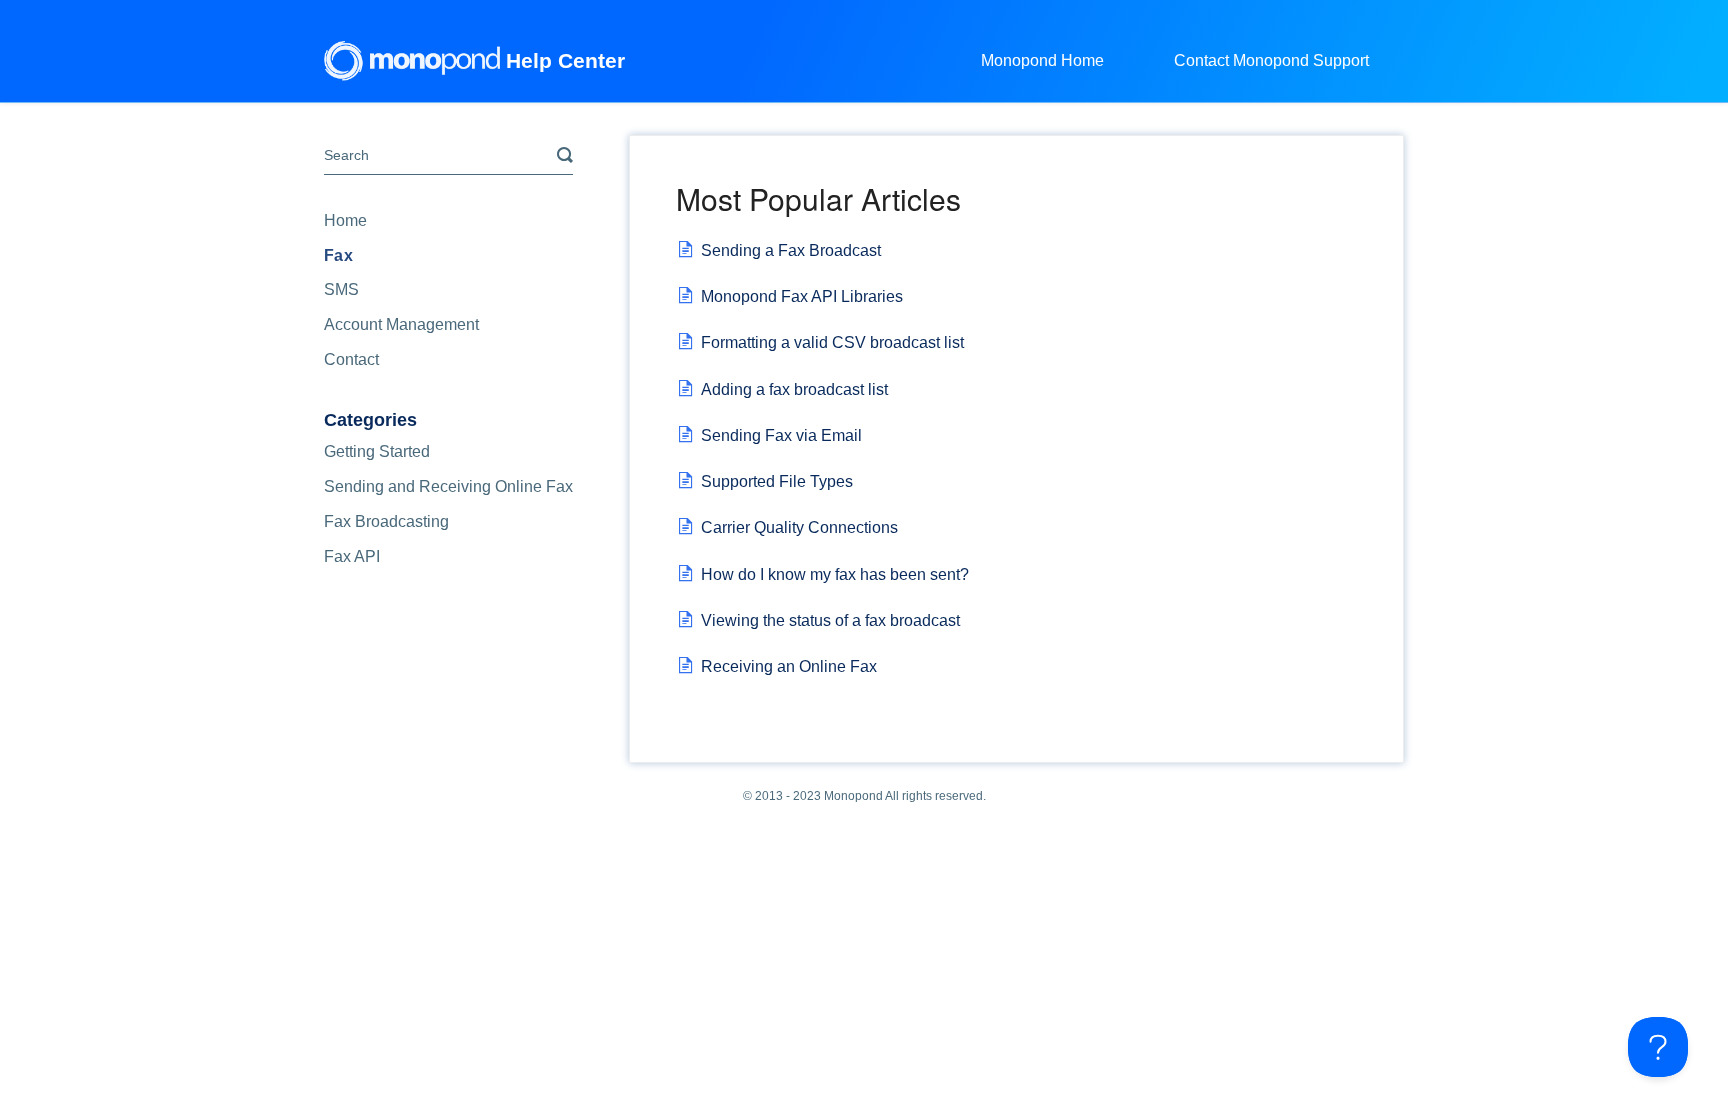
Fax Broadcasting (386, 521)
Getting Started (377, 451)
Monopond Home (1042, 60)
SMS (341, 289)
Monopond (853, 796)
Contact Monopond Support (1271, 60)
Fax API (352, 556)
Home (345, 220)
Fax (338, 255)
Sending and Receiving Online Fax (448, 486)
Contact (351, 359)
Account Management (401, 324)
